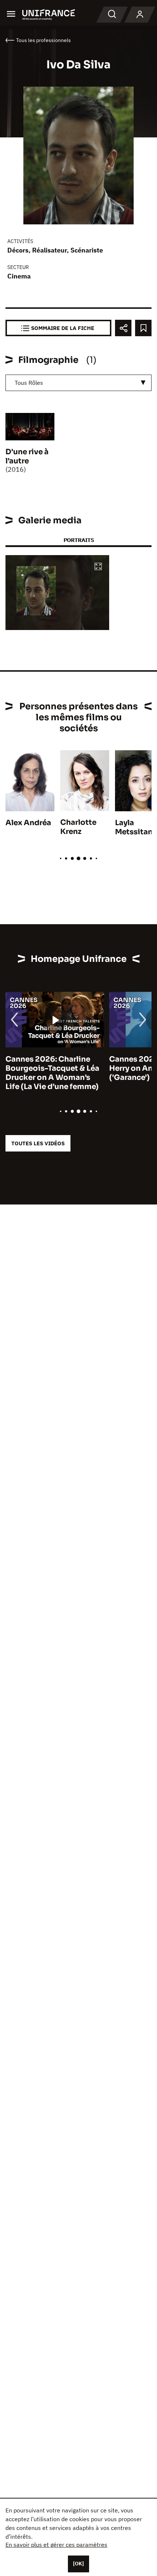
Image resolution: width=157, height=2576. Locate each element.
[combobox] (78, 383)
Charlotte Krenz (78, 827)
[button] (98, 567)
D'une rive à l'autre (27, 456)
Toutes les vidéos (38, 1143)
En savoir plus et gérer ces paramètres (56, 2545)
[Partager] (123, 328)
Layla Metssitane (136, 827)
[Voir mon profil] (140, 15)
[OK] (78, 2564)
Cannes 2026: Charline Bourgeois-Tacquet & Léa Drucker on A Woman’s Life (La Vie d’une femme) (52, 1073)
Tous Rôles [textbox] (29, 383)
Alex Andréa (28, 823)
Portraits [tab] (79, 540)
